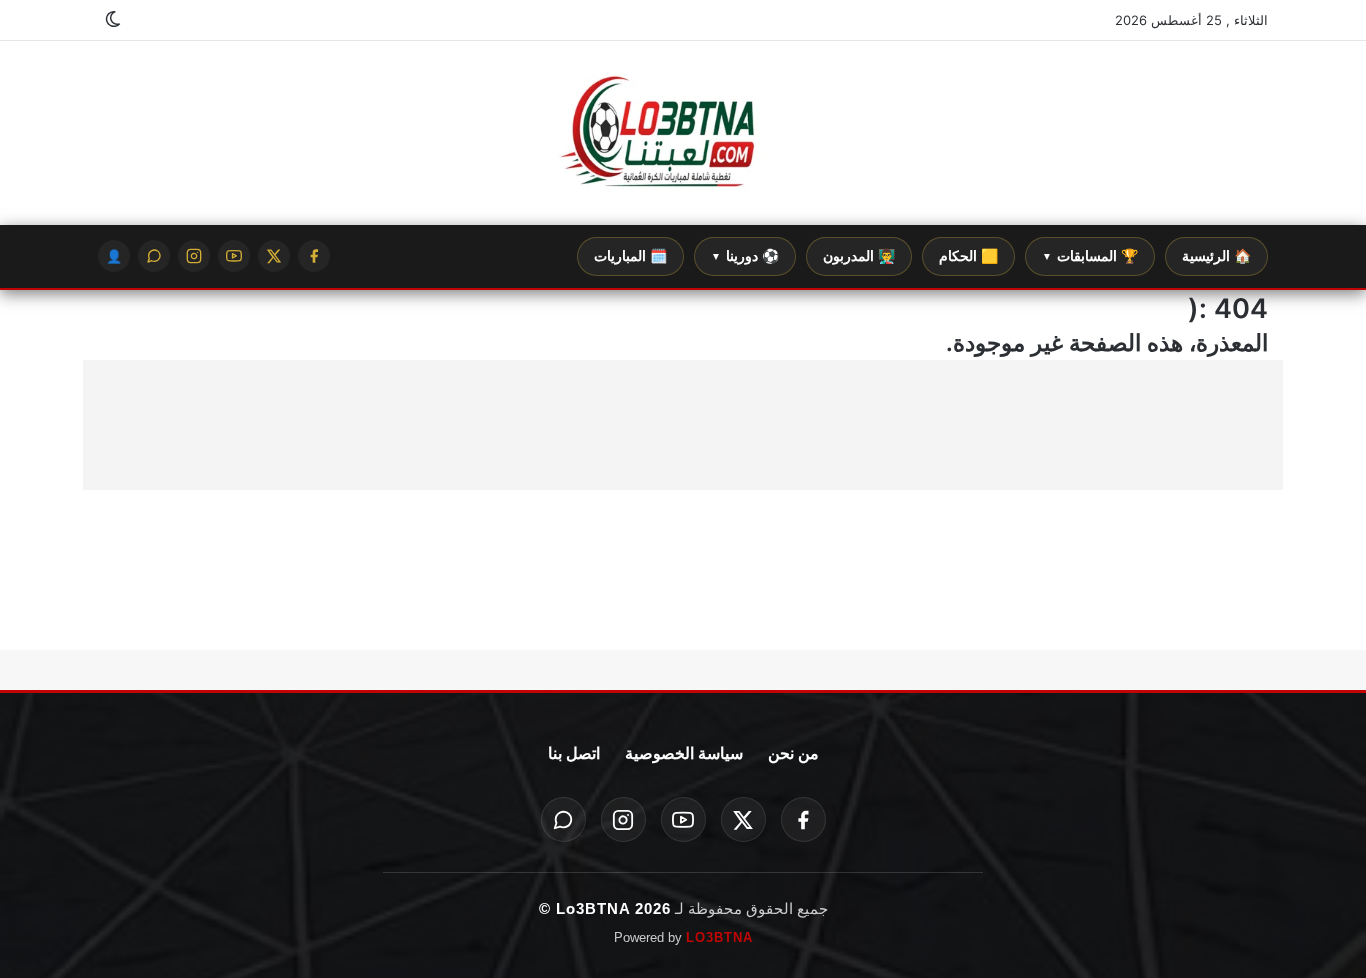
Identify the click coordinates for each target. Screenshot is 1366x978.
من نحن (793, 753)
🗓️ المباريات (630, 256)
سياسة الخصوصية (684, 753)
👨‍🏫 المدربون (859, 256)
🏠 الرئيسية (1216, 256)
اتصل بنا (574, 753)
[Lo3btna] (683, 133)
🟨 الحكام (968, 256)
